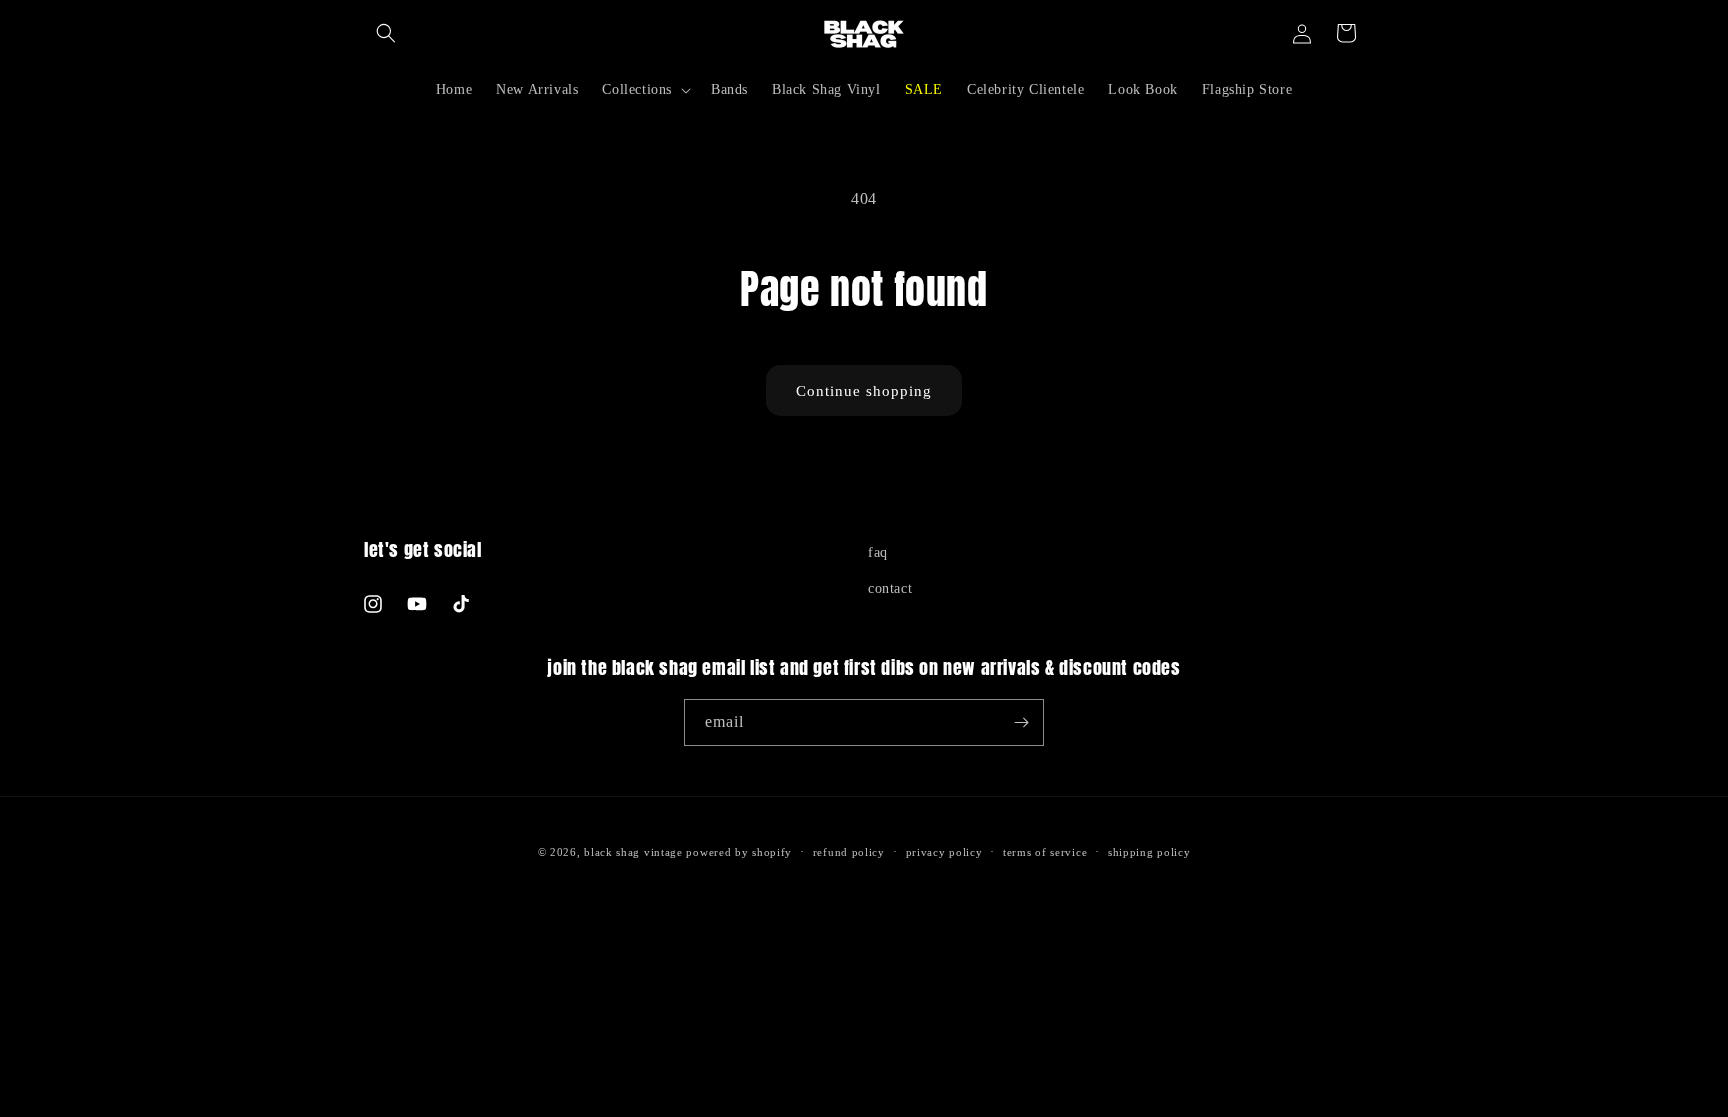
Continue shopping (864, 391)
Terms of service (1045, 852)
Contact (890, 588)
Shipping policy (1149, 852)
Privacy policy (944, 852)
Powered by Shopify (739, 852)
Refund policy (849, 852)
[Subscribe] (1021, 722)
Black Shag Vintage (633, 852)
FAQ (878, 552)
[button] (386, 33)
